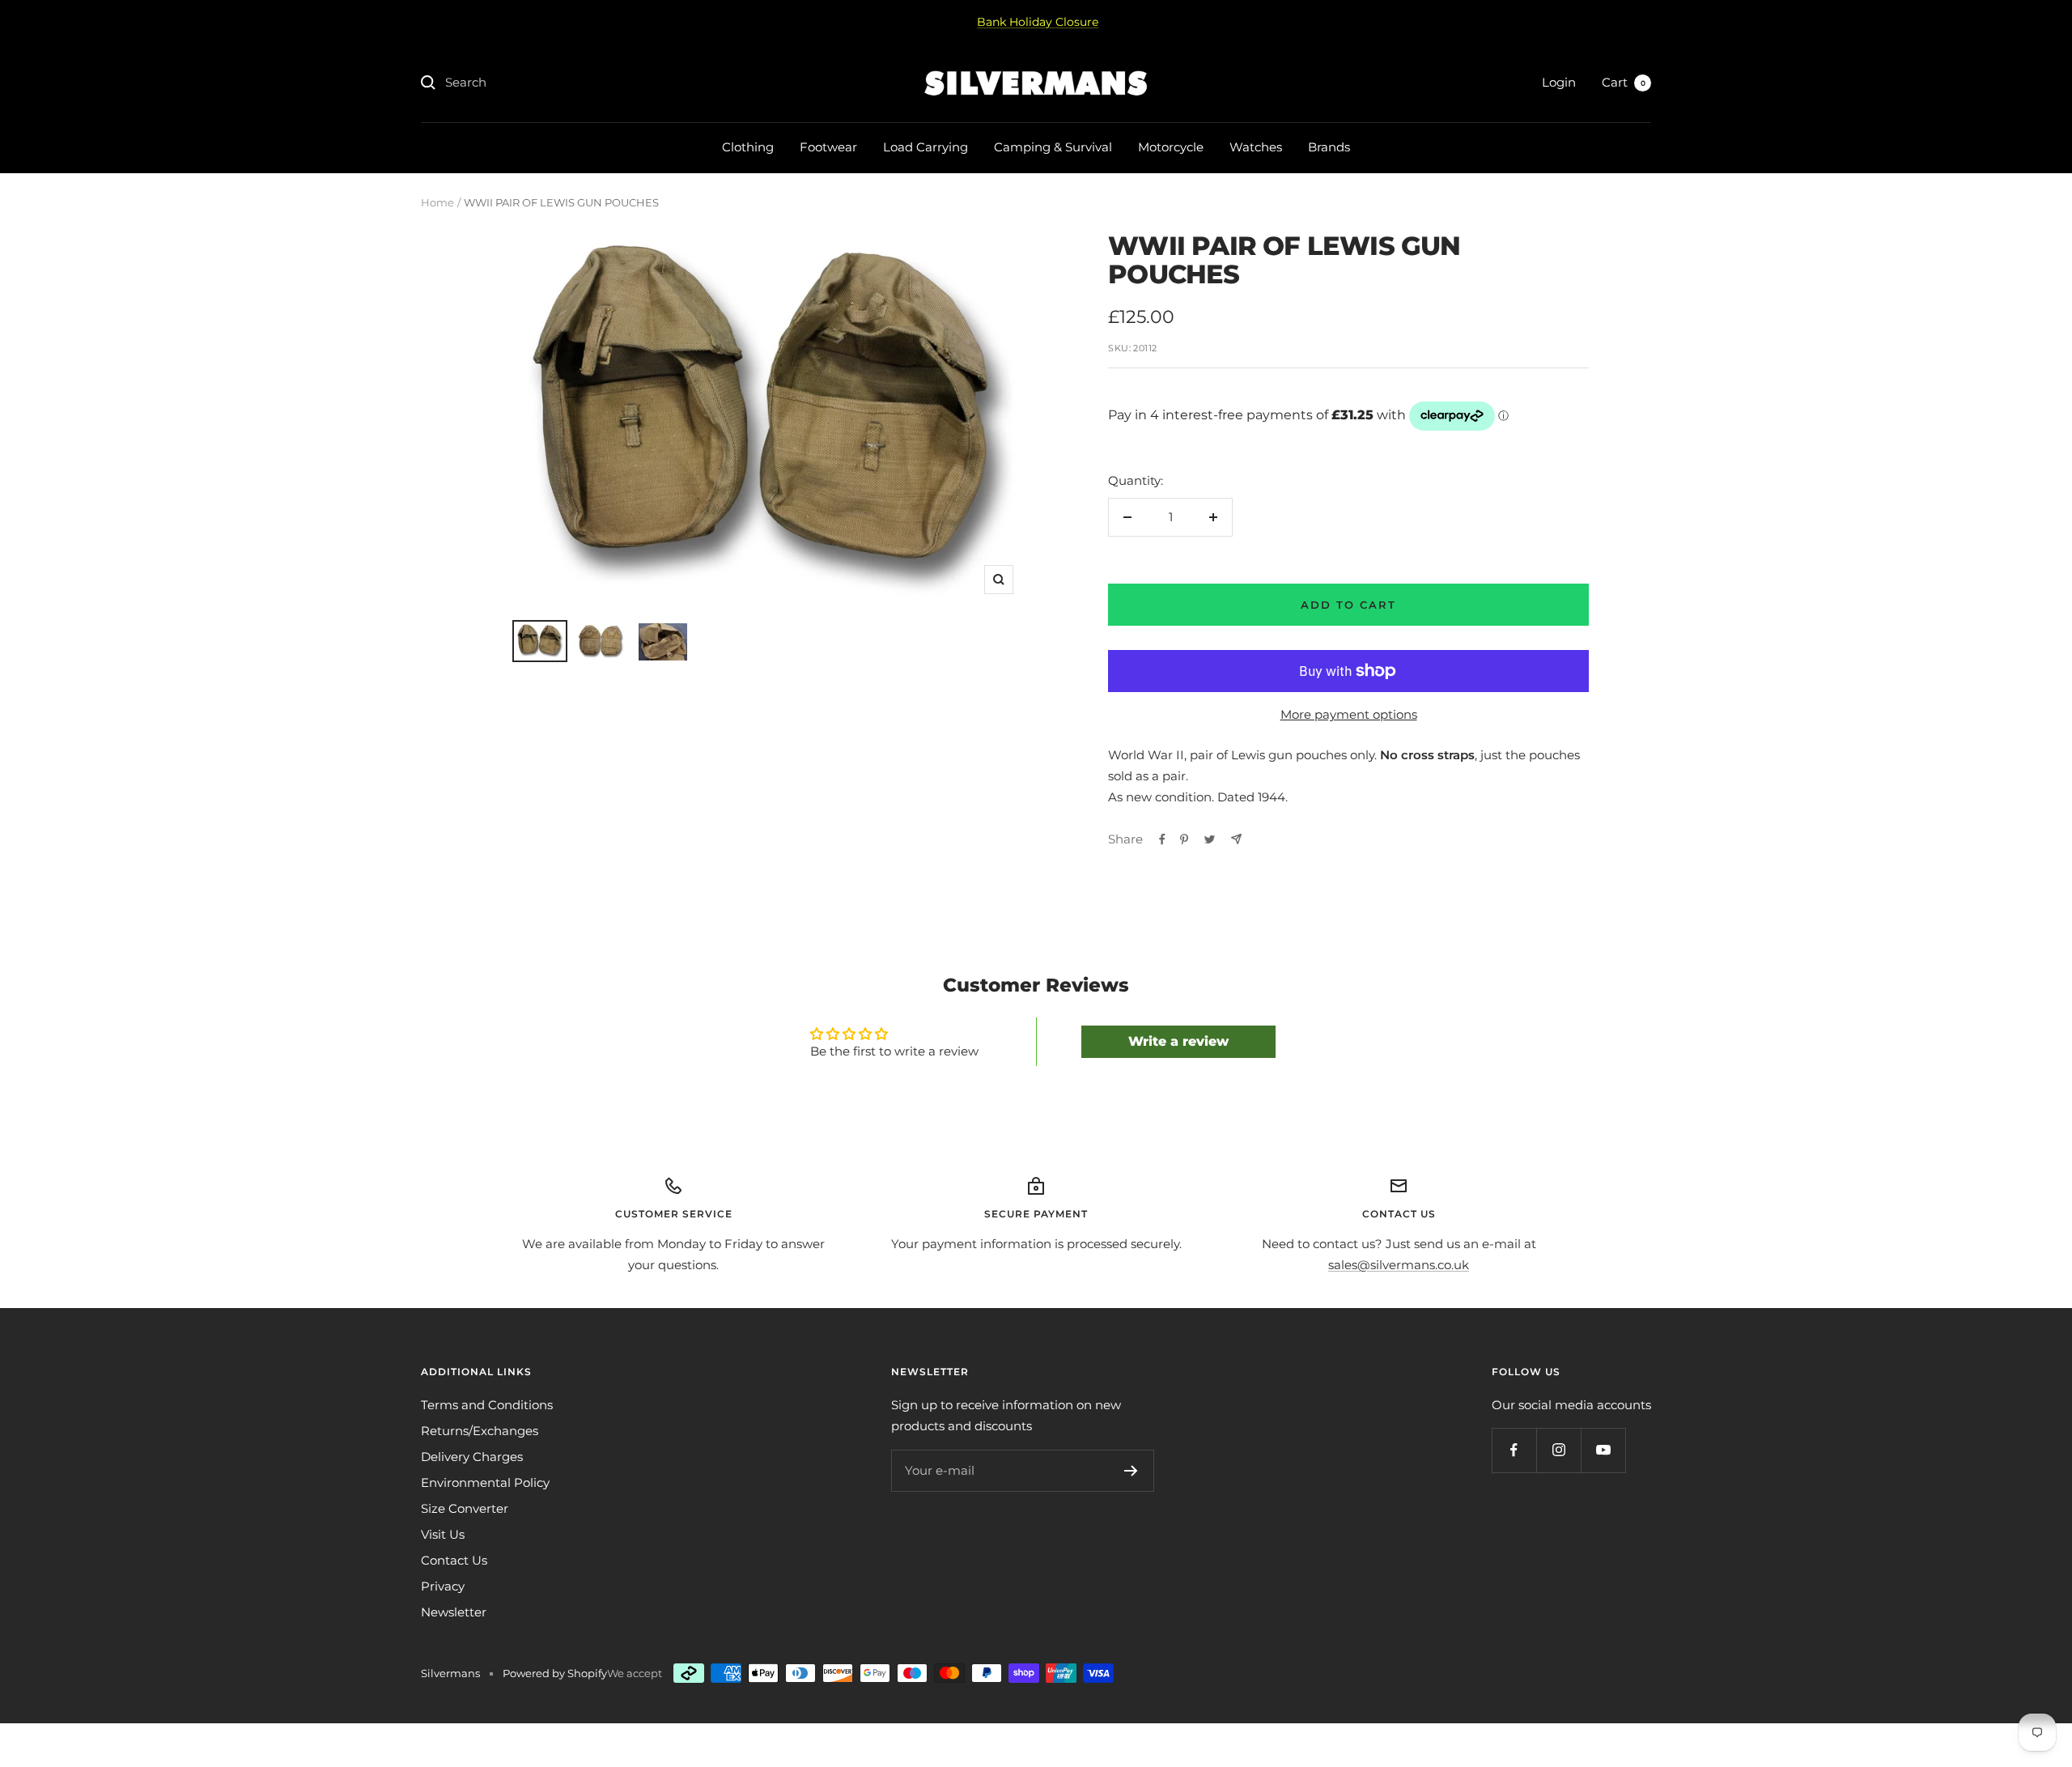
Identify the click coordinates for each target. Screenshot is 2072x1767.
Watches (1256, 147)
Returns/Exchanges (480, 1431)
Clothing (748, 147)
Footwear (828, 147)
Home (437, 202)
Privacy (443, 1586)
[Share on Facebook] (1162, 839)
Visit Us (443, 1534)
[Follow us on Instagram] (1558, 1450)
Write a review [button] (1178, 1041)
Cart (1624, 82)
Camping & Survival (1053, 147)
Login (1559, 82)
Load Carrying (926, 147)
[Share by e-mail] (1236, 839)
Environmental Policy (485, 1482)
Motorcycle (1171, 147)
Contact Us (454, 1560)
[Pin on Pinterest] (1184, 839)
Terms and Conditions (487, 1405)
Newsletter (454, 1612)
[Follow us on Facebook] (1514, 1450)
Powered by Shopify (555, 1673)
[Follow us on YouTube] (1603, 1450)
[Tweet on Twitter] (1210, 839)
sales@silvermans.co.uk (1399, 1265)
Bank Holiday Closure (1038, 22)
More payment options (1349, 714)
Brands (1329, 147)
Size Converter (465, 1508)
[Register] (1131, 1471)
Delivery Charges (472, 1457)
